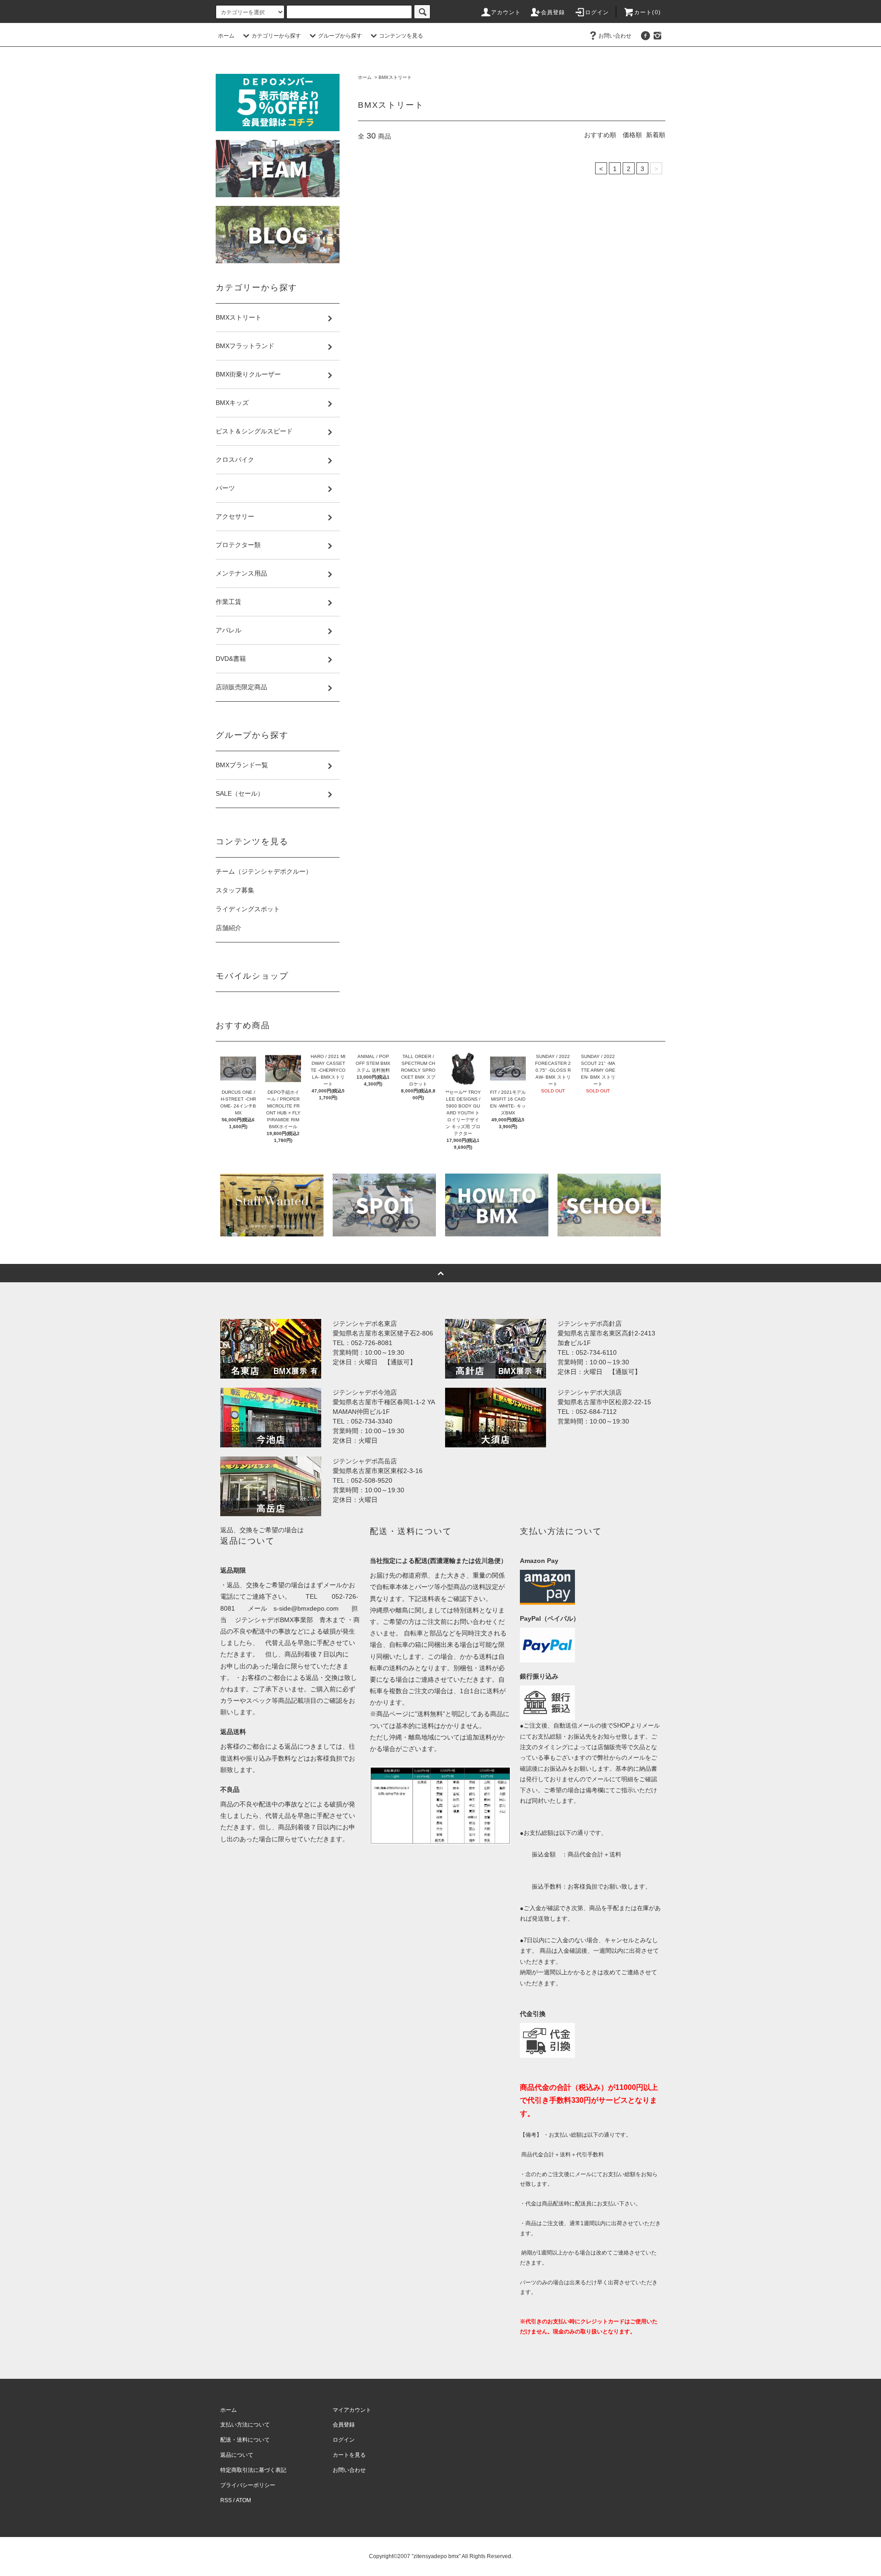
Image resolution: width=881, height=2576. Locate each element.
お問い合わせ (615, 36)
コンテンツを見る (401, 36)
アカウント (506, 12)
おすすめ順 (600, 135)
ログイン (597, 12)
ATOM (243, 2500)
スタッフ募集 (235, 890)
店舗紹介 (229, 928)
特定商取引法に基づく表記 (253, 2470)
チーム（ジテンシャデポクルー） (264, 871)
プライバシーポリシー (248, 2485)
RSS (226, 2500)
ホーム (226, 36)
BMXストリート (395, 77)
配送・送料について (245, 2440)
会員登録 (553, 12)
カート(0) (647, 12)
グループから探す (340, 36)
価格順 (632, 135)
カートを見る (349, 2455)
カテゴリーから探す (276, 36)
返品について (237, 2455)
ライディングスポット (248, 909)
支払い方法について (245, 2425)
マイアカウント (352, 2410)
